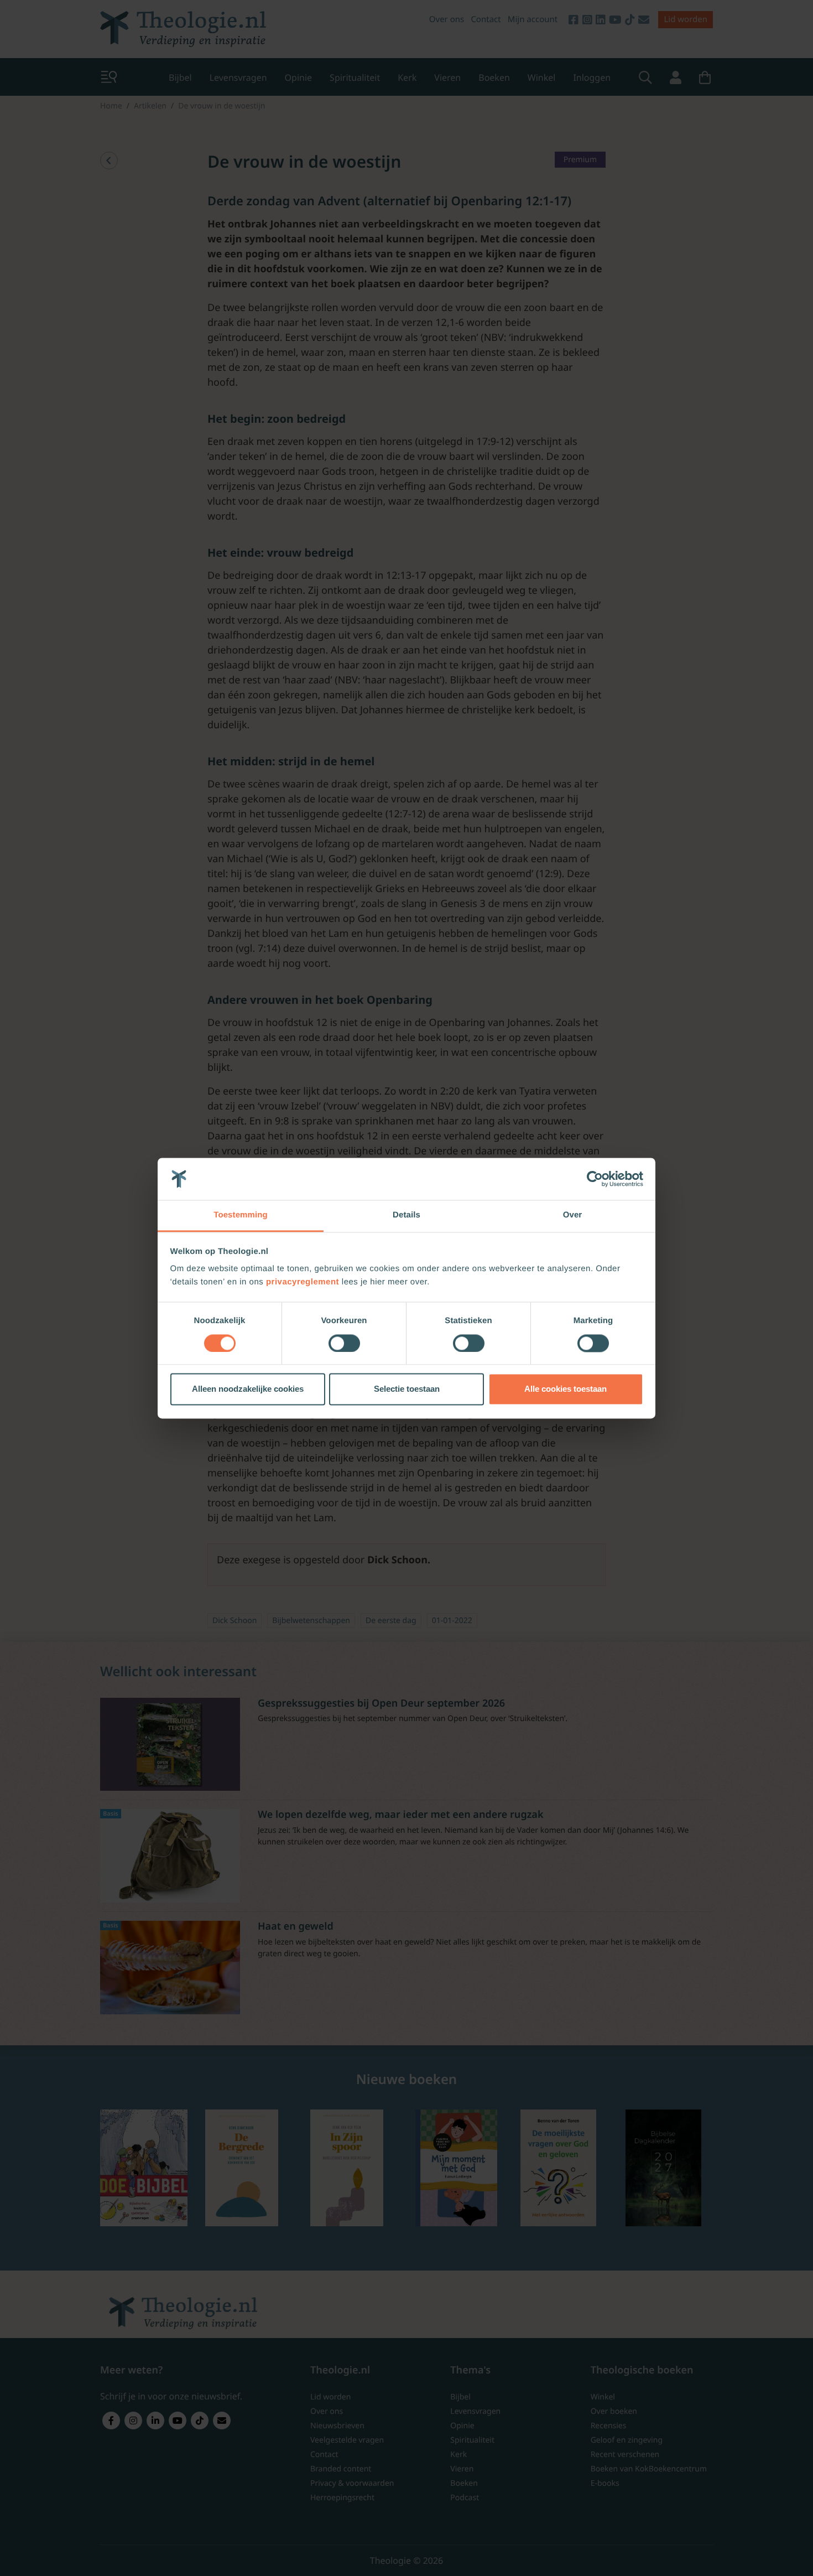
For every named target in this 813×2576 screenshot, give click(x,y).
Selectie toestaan (407, 1389)
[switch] (344, 1343)
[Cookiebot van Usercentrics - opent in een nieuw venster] (595, 1179)
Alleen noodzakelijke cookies (248, 1389)
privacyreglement (303, 1282)
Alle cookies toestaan (566, 1389)
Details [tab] (406, 1216)
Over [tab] (573, 1216)
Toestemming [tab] (241, 1216)
